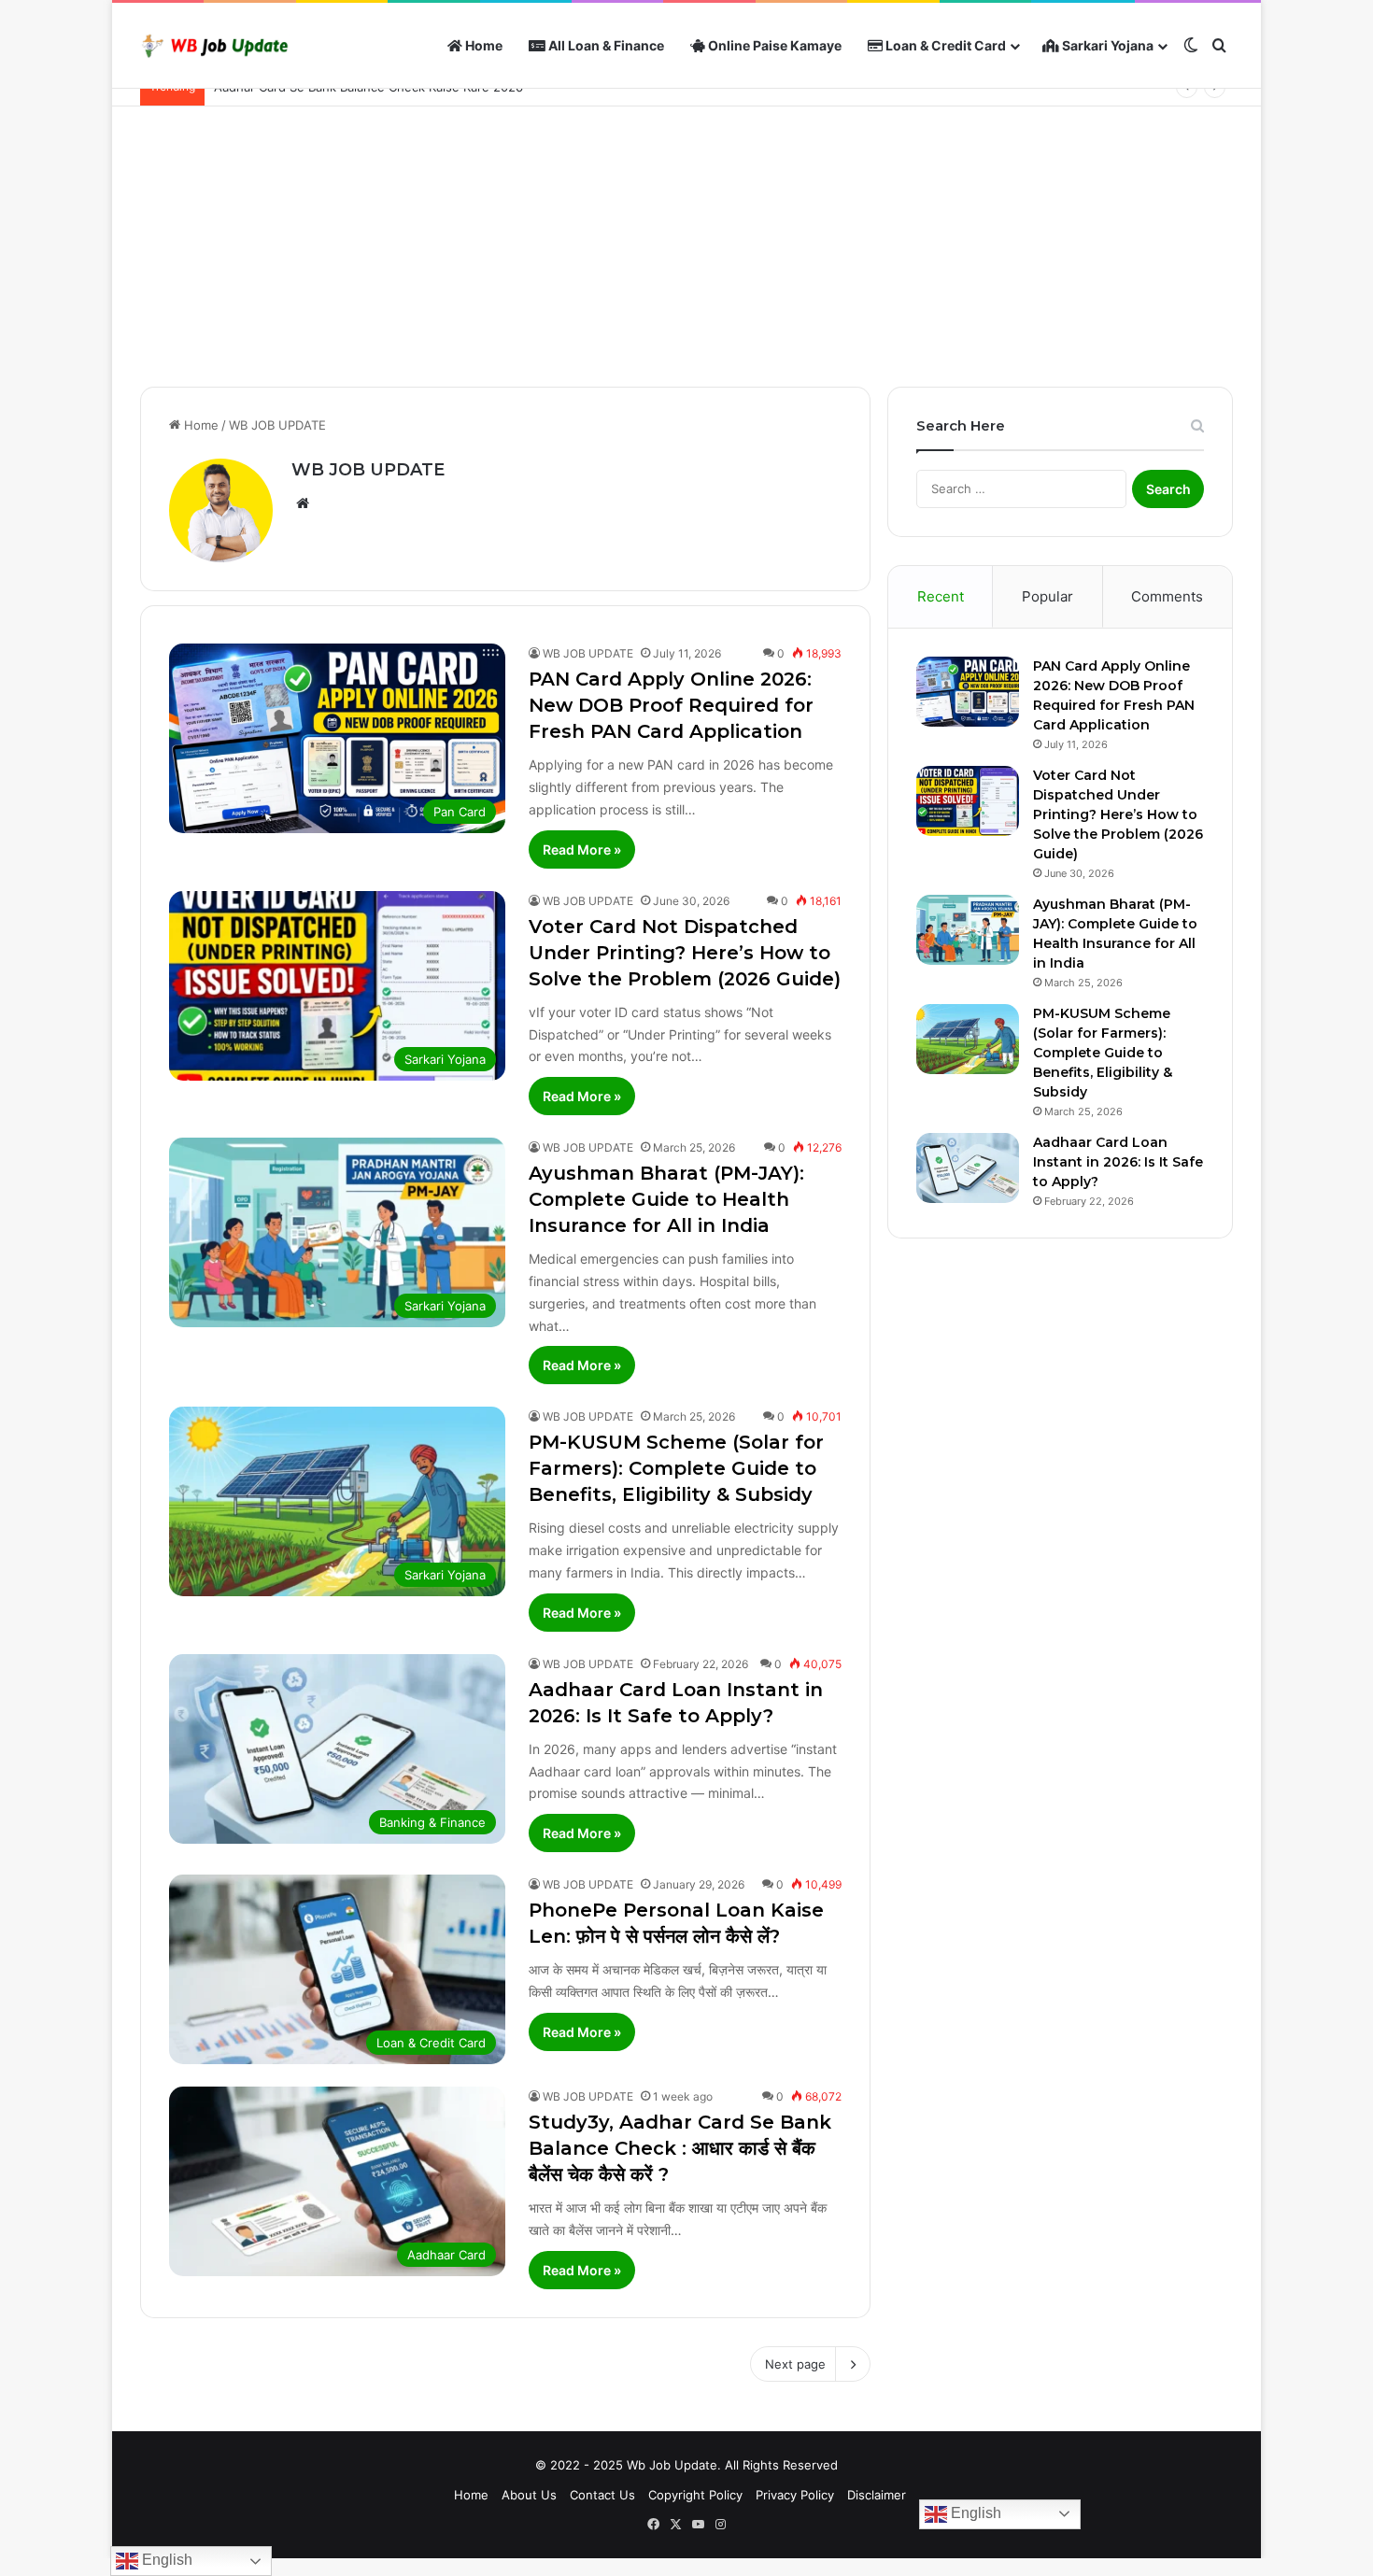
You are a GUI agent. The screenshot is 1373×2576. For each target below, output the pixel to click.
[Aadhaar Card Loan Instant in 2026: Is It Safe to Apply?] (968, 1168)
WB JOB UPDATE (368, 470)
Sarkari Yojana (1106, 45)
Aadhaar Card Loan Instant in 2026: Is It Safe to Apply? (1118, 1162)
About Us (529, 2495)
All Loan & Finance (605, 45)
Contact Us (602, 2495)
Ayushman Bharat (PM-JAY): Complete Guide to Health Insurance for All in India (666, 1199)
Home (482, 45)
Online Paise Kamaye (773, 45)
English (974, 2513)
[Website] (303, 503)
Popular (1047, 596)
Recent (941, 596)
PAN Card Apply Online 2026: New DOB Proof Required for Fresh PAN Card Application (671, 705)
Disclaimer (877, 2495)
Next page (795, 2364)
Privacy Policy (795, 2495)
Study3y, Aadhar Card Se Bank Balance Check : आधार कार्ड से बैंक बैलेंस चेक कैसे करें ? (680, 2148)
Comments (1167, 596)
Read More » (582, 849)
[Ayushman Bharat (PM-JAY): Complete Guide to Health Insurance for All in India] (968, 930)
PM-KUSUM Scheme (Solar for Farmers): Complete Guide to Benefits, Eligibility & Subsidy (676, 1468)
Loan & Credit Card (944, 45)
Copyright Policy (695, 2495)
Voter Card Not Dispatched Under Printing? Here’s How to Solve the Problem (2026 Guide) (685, 953)
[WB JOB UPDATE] (215, 46)
